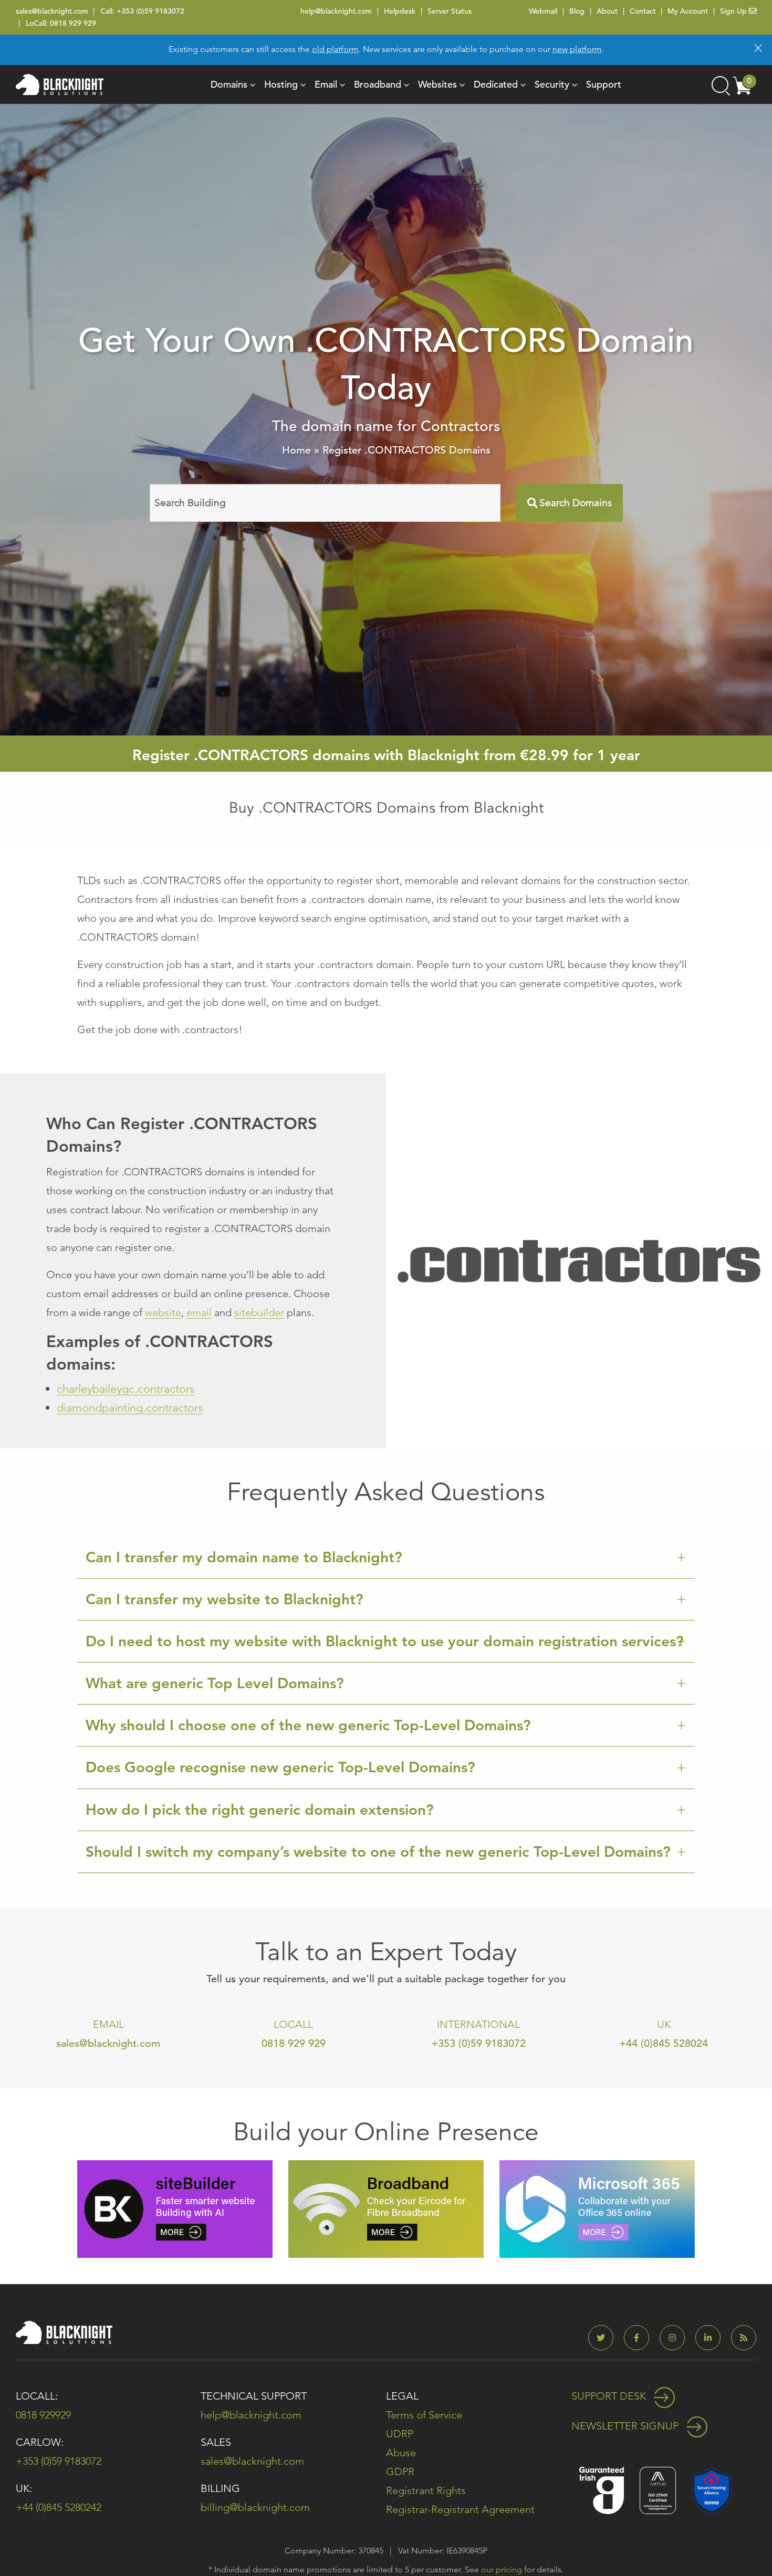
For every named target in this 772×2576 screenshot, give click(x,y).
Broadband (378, 84)
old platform (335, 49)
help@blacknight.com (336, 11)
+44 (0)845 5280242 (59, 2507)
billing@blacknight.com (255, 2507)
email (199, 1312)
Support (604, 84)
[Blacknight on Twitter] (605, 2338)
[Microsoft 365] (597, 2208)
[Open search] (720, 85)
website (163, 1312)
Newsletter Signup (626, 2426)
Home (296, 450)
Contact (643, 11)
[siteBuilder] (175, 2208)
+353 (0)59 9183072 (150, 11)
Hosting (281, 84)
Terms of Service (424, 2415)
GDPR (400, 2472)
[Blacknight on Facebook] (641, 2338)
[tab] (386, 1558)
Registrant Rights (426, 2490)
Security (552, 84)
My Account (688, 11)
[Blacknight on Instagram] (676, 2338)
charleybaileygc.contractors (126, 1389)
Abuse (401, 2453)
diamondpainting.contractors (130, 1408)
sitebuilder (259, 1312)
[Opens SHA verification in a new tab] (712, 2490)
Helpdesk (400, 11)
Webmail (543, 11)
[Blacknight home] (60, 85)
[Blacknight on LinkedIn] (712, 2338)
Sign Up (734, 11)
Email (326, 84)
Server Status (450, 11)
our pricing (502, 2569)
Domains (229, 84)
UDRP (400, 2434)
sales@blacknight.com (52, 11)
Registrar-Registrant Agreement (460, 2509)
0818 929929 (43, 2415)
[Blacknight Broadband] (386, 2208)
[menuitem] (229, 85)
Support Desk (610, 2396)
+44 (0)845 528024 (664, 2043)
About (607, 11)
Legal (402, 2396)
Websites (437, 84)
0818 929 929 (73, 23)
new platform (577, 49)
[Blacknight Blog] (744, 2338)
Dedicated (496, 84)
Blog (577, 11)
